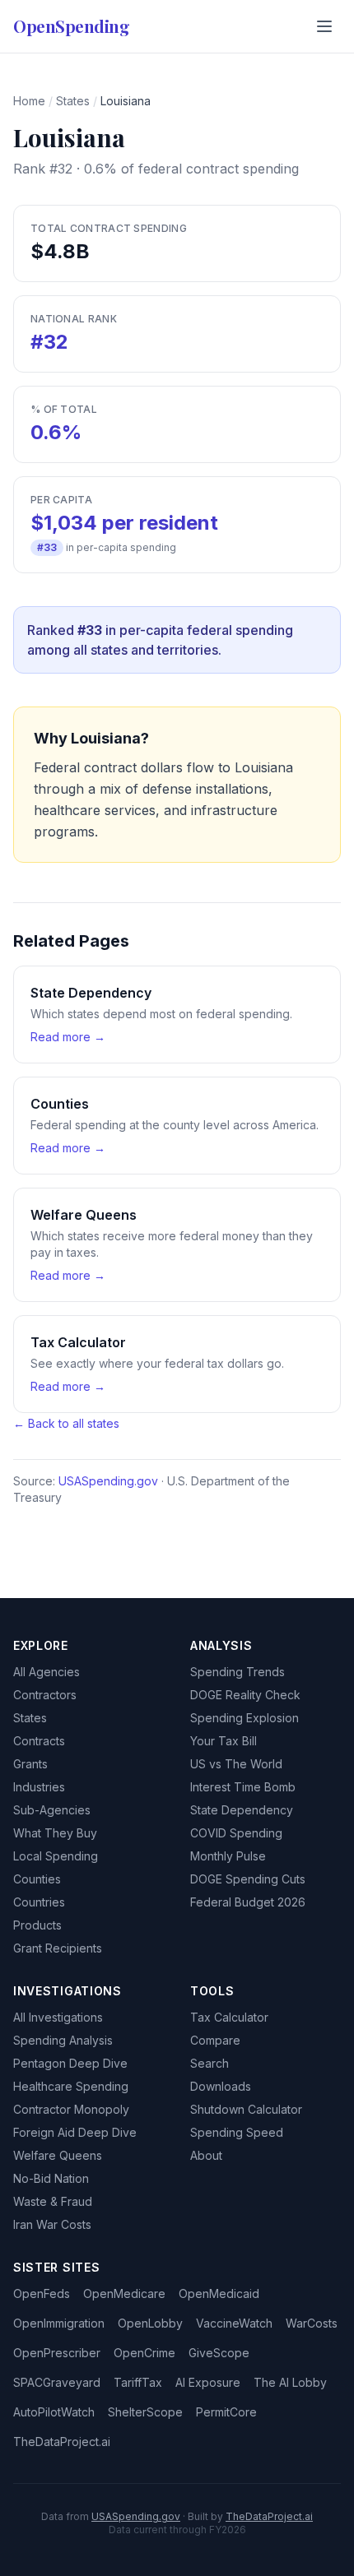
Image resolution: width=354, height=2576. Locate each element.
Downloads (221, 2086)
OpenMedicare (124, 2293)
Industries (39, 1787)
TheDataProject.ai (62, 2442)
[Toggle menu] (324, 26)
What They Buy (55, 1833)
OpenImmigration (59, 2323)
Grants (30, 1764)
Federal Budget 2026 (248, 1902)
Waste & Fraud (53, 2201)
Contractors (45, 1695)
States (73, 101)
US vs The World (236, 1764)
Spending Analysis (63, 2040)
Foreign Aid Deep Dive (75, 2132)
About (206, 2155)
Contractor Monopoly (71, 2109)
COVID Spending (236, 1833)
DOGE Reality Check (245, 1695)
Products (37, 1925)
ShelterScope (145, 2412)
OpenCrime (144, 2353)
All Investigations (58, 2017)
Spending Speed (237, 2132)
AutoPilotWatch (54, 2412)
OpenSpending (71, 26)
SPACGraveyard (57, 2382)
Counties (37, 1879)
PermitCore (226, 2412)
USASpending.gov (108, 1481)
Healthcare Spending (71, 2086)
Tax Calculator (229, 2017)
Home (29, 101)
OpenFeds (42, 2293)
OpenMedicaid (219, 2293)
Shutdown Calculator (246, 2109)
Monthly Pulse (228, 1856)
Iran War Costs (52, 2224)
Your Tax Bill (224, 1741)
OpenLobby (150, 2323)
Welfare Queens (58, 2155)
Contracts (39, 1741)
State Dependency (242, 1810)
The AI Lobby (290, 2382)
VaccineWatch (234, 2323)
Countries (39, 1902)
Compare (215, 2040)
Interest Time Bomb (243, 1787)
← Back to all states (66, 1423)
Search (210, 2063)
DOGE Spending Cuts (248, 1879)
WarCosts (312, 2323)
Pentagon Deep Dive (70, 2063)
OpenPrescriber (57, 2353)
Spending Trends (238, 1672)
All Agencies (47, 1672)
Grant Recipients (58, 1948)
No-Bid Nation (51, 2178)
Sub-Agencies (52, 1810)
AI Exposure (208, 2382)
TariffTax (138, 2382)
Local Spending (56, 1856)
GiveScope (219, 2353)
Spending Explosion (245, 1718)
